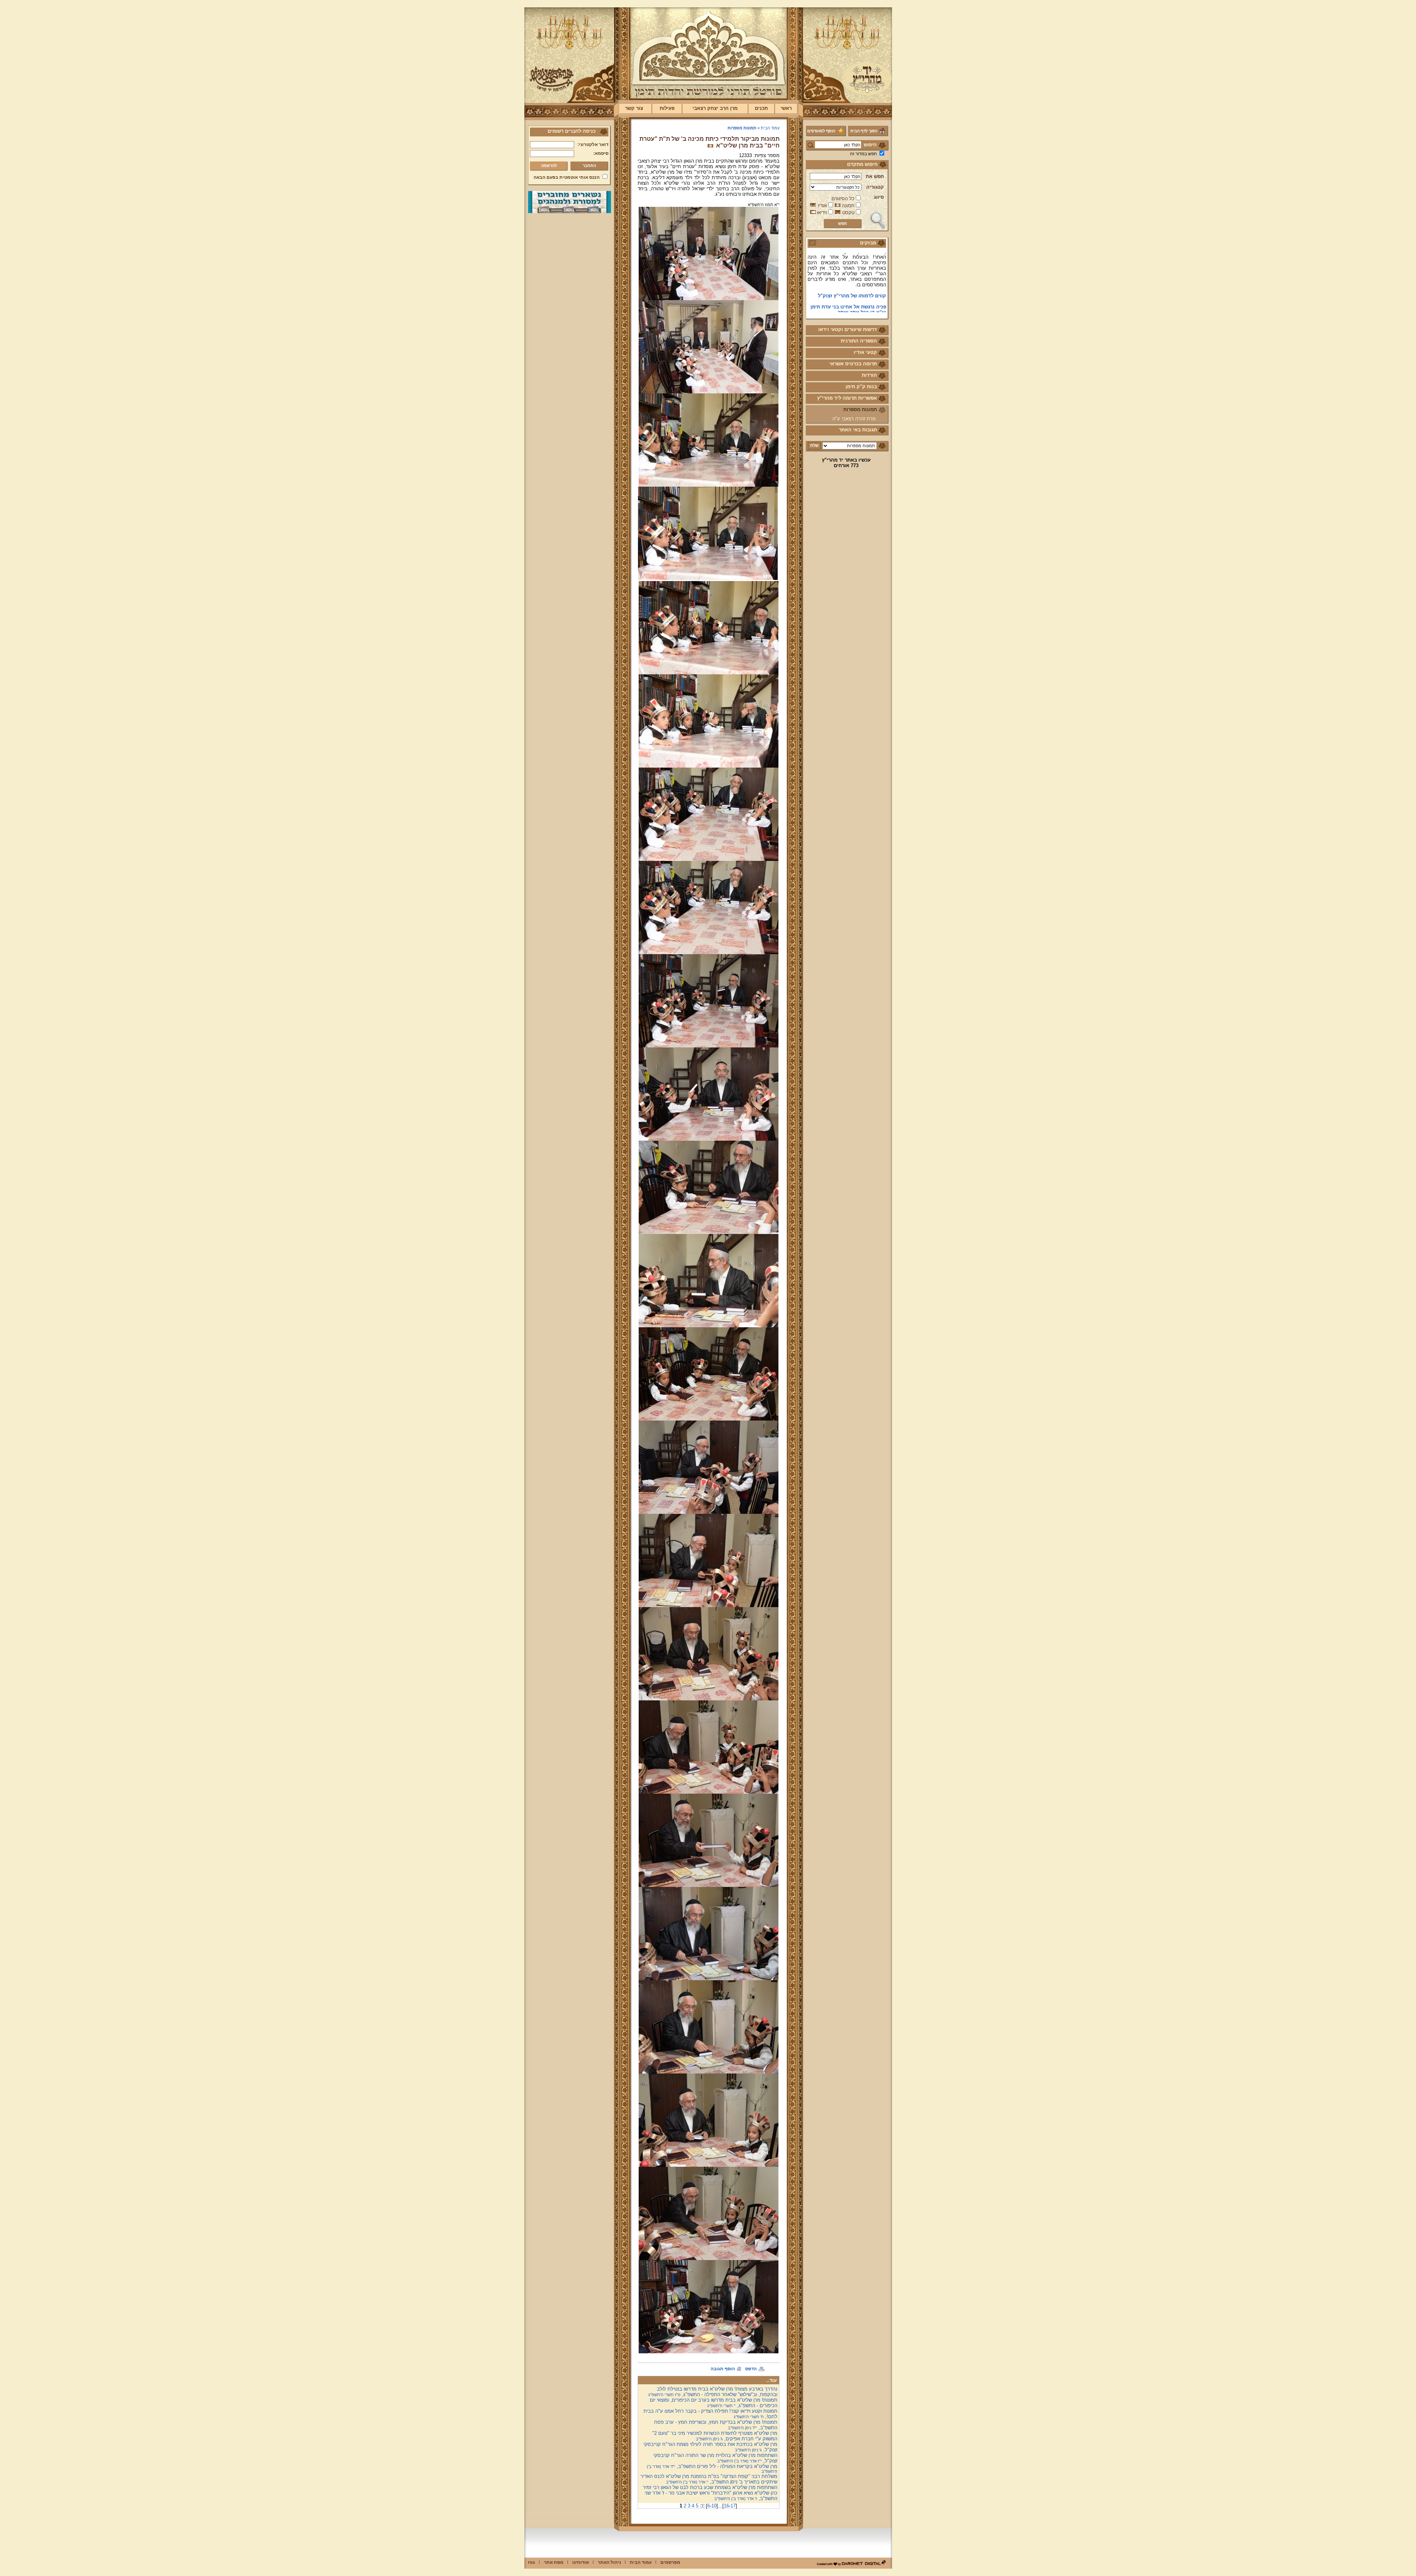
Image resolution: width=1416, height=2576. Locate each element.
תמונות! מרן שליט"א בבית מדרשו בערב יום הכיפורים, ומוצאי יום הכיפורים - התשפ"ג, (714, 2403)
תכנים (761, 108)
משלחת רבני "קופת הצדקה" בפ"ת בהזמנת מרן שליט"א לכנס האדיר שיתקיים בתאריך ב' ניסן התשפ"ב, (709, 2479)
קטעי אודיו (865, 352)
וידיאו (822, 213)
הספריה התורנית (859, 341)
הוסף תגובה (723, 2369)
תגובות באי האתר (858, 430)
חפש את (875, 176)
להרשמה (549, 166)
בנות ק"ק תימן (861, 387)
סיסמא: (601, 153)
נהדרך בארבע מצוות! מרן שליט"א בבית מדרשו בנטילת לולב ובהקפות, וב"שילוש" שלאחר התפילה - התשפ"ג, (713, 2392)
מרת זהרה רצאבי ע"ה (854, 419)
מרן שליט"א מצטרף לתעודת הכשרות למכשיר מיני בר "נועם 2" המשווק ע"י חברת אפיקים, (715, 2436)
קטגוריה (875, 187)
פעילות (667, 108)
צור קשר (634, 108)
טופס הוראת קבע (867, 273)
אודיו (822, 206)
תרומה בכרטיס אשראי (853, 364)
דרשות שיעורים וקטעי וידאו (848, 329)
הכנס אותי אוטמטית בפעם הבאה (567, 177)
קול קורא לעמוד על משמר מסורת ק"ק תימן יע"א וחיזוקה (851, 304)
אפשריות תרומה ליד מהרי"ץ (847, 398)
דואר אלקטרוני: (593, 145)
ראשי (786, 108)
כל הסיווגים (843, 199)
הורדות (869, 375)
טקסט (848, 213)
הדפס (751, 2369)
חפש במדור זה (863, 154)
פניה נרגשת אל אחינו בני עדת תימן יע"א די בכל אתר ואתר (848, 260)
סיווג (879, 197)
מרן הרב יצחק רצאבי (715, 108)
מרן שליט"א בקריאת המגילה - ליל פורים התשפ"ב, (712, 2469)
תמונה (848, 206)
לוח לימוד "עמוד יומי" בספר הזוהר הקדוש (849, 287)
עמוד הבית (770, 128)
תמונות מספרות (860, 409)
